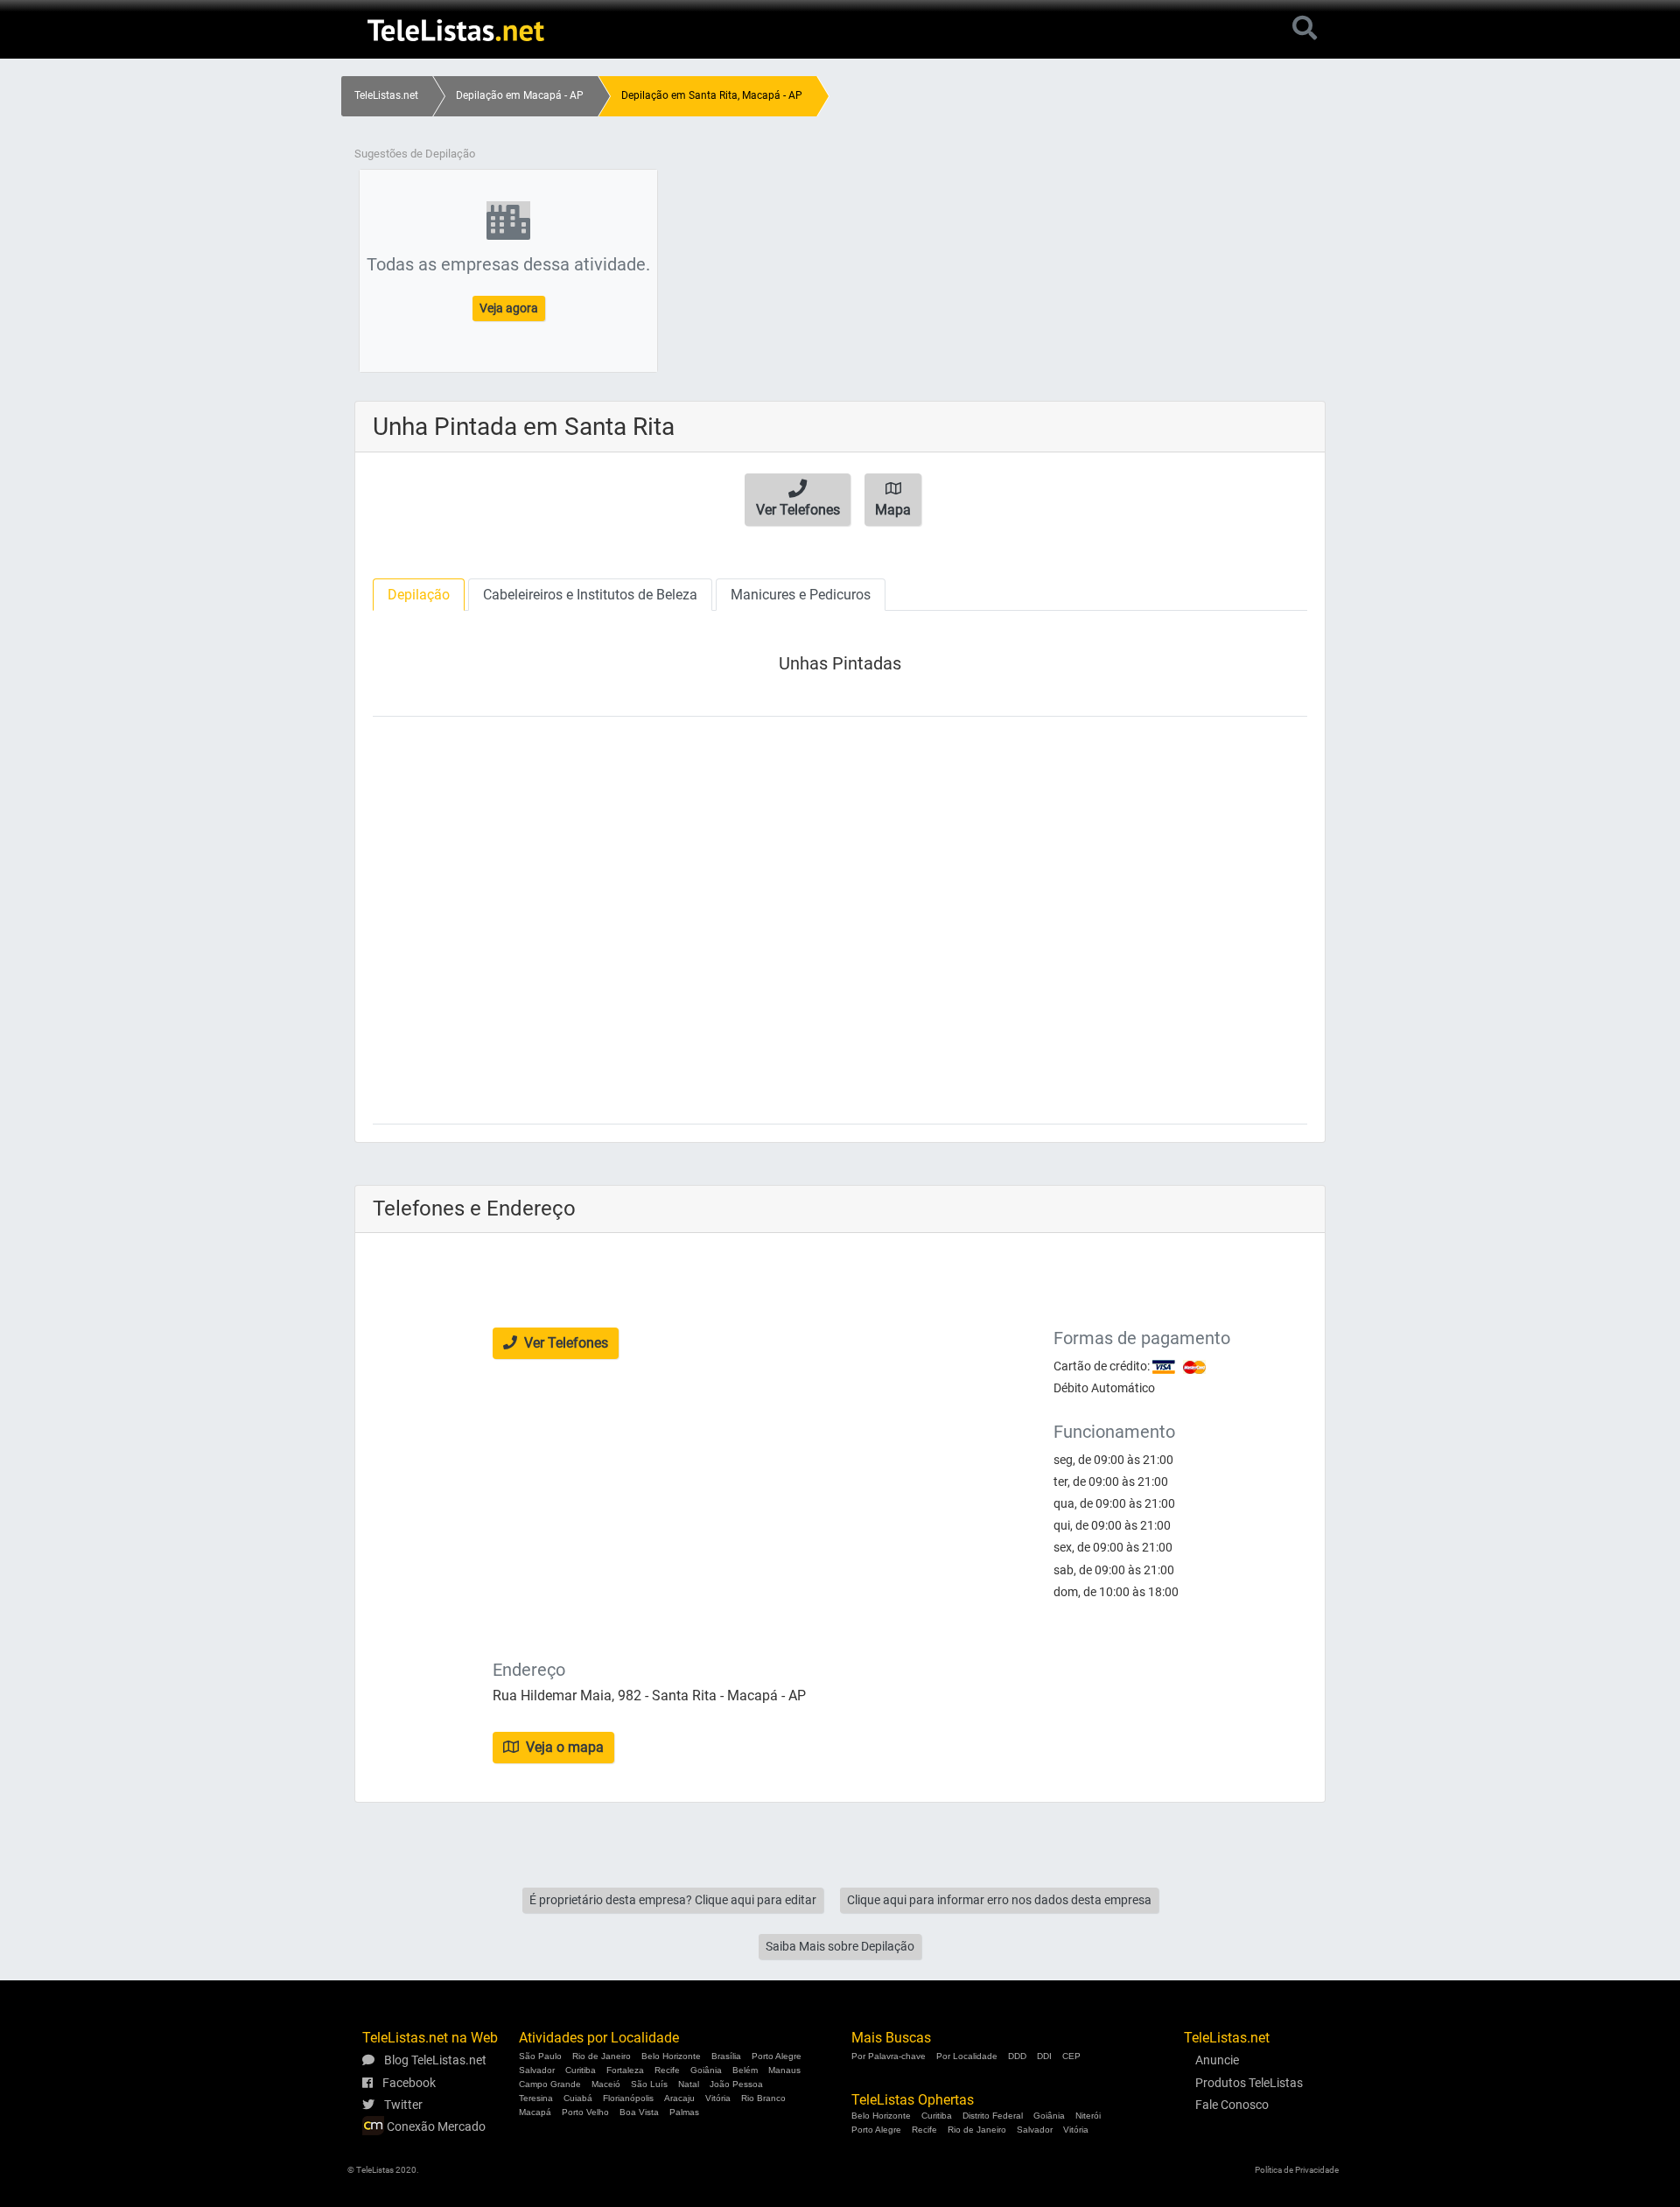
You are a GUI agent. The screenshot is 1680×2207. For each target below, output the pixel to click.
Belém (745, 2070)
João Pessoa (736, 2084)
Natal (689, 2084)
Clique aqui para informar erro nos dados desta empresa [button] (999, 1900)
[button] (798, 500)
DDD (1017, 2056)
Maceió (606, 2084)
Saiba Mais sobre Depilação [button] (840, 1946)
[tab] (419, 595)
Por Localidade (967, 2056)
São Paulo (540, 2056)
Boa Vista (639, 2112)
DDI (1044, 2056)
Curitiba (581, 2070)
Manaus (784, 2070)
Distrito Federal (993, 2116)
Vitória (718, 2098)
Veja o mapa (563, 1747)
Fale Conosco (1232, 2105)
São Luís (649, 2084)
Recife (667, 2070)
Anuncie (1217, 2060)
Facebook (408, 2083)
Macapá (535, 2112)
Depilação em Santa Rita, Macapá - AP (712, 95)
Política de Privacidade (1297, 2170)
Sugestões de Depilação (415, 154)
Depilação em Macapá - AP (520, 95)
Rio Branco (763, 2098)
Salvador (537, 2070)
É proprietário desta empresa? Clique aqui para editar (673, 1900)
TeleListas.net (386, 95)
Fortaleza (625, 2070)
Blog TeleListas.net (434, 2060)
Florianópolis (628, 2098)
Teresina (536, 2098)
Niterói (1088, 2116)
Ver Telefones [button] (564, 1343)
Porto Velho (585, 2112)
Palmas (684, 2112)
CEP (1071, 2056)
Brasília (726, 2056)
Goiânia (706, 2070)
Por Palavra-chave (889, 2056)
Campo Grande (550, 2084)
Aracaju (679, 2098)
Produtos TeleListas (1249, 2083)
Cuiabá (578, 2098)
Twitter (402, 2105)
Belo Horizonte (671, 2056)
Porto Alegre (777, 2056)
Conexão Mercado (435, 2126)
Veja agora (509, 308)
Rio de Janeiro (602, 2056)
